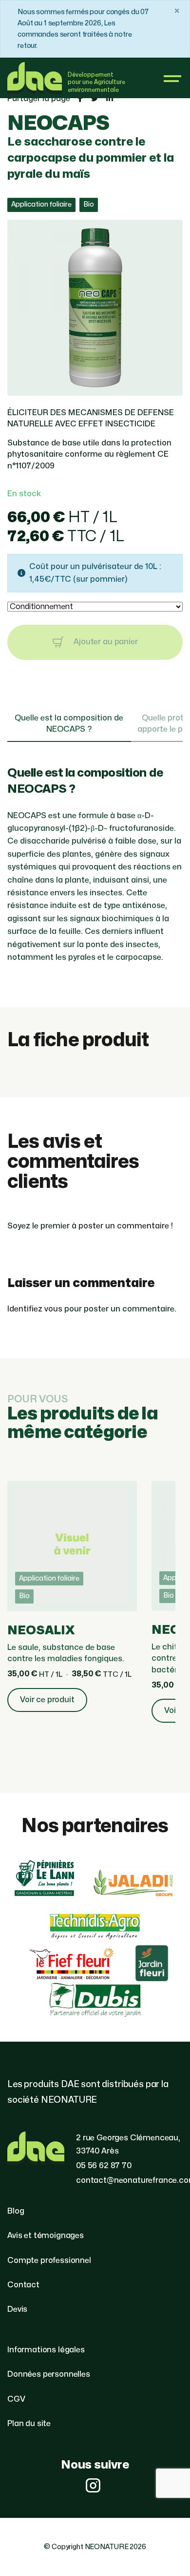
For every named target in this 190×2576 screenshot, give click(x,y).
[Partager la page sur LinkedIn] (110, 99)
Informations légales (46, 2350)
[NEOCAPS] (95, 389)
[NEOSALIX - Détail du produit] (72, 1602)
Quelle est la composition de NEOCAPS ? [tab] (69, 724)
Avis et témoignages (46, 2236)
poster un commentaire (124, 1226)
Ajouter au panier (104, 642)
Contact (23, 2285)
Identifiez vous (35, 1309)
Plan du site (29, 2424)
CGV (16, 2399)
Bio (89, 204)
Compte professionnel (49, 2260)
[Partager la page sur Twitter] (95, 99)
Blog (16, 2211)
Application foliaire (41, 204)
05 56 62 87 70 (104, 2166)
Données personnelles (49, 2374)
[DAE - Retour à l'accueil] (35, 78)
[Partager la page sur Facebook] (80, 99)
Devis (17, 2309)
